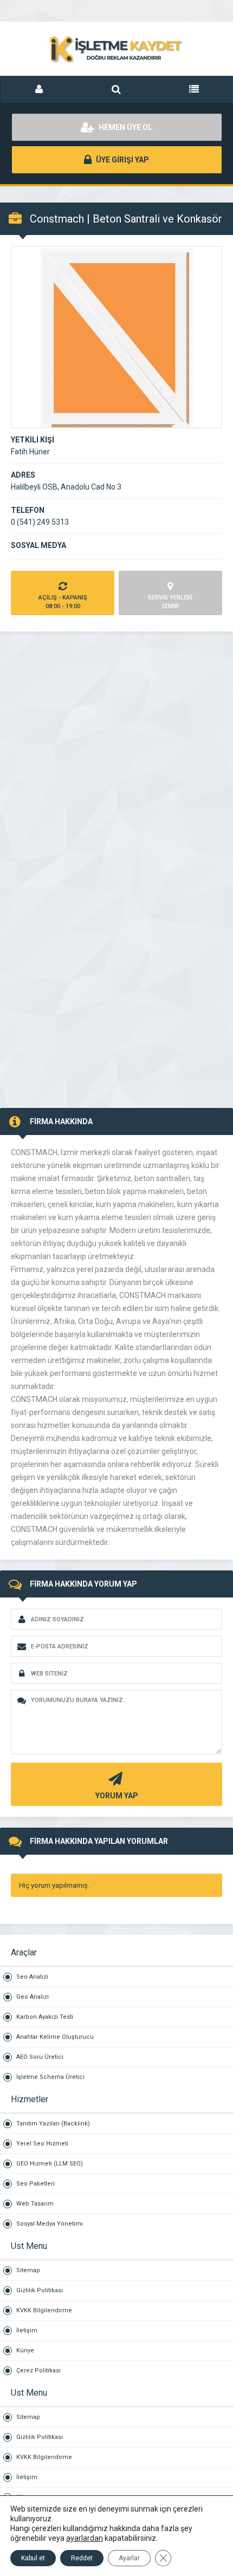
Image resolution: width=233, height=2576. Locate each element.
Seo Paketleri (35, 2184)
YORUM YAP (117, 1796)
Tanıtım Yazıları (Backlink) (53, 2124)
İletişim (27, 2330)
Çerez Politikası (38, 2370)
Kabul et (33, 2558)
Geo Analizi (33, 1997)
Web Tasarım (35, 2204)
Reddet (82, 2558)
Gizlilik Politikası (40, 2290)
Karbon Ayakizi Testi (45, 2017)
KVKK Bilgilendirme (44, 2310)
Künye (25, 2350)
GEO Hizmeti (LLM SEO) (50, 2164)
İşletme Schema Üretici (50, 2077)
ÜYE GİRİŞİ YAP (122, 160)
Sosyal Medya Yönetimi (50, 2224)
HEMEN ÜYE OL (125, 127)
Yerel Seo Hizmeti (42, 2144)
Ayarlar (129, 2558)
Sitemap (28, 2270)
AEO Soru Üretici (40, 2057)
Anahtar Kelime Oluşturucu (55, 2037)
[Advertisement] (116, 748)
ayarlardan (85, 2538)
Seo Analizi (32, 1977)
